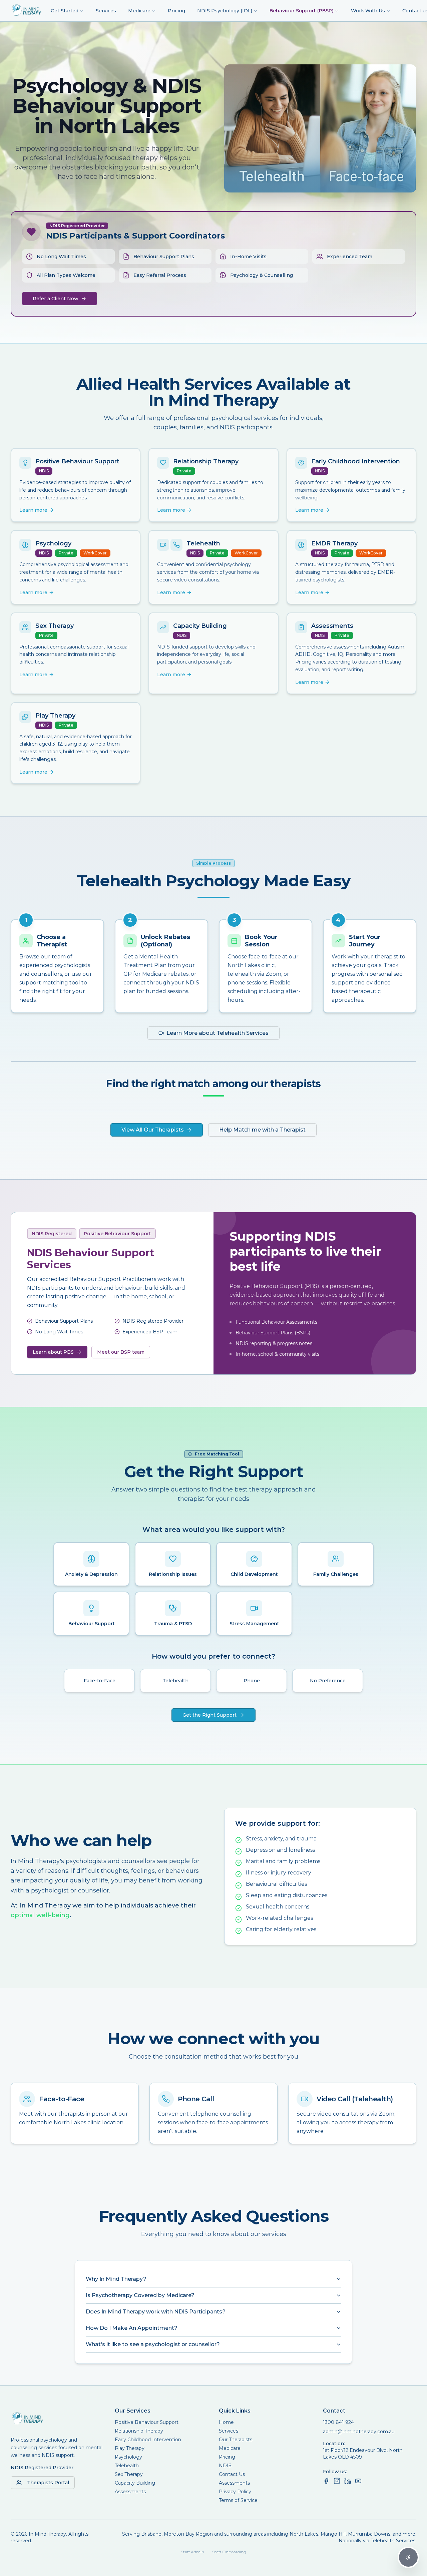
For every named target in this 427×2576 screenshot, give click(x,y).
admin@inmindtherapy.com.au (359, 2432)
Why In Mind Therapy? (116, 2279)
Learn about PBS (53, 1352)
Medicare (139, 11)
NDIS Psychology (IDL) (225, 11)
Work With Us (368, 11)
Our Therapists (236, 2440)
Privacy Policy (235, 2492)
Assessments (130, 2492)
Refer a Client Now (56, 299)
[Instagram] (337, 2481)
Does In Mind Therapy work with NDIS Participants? (156, 2312)
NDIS (225, 2466)
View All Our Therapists (153, 1130)
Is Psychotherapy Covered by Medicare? (140, 2295)
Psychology (128, 2457)
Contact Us (232, 2474)
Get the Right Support (209, 1715)
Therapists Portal (48, 2483)
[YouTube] (358, 2481)
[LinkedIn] (348, 2481)
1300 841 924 (338, 2422)
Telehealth (127, 2466)
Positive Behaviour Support (147, 2422)
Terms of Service (238, 2500)
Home (226, 2422)
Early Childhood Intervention (148, 2440)
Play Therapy (130, 2448)
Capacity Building (135, 2483)
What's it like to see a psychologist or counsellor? (153, 2344)
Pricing (176, 11)
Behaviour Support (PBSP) (302, 11)
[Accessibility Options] (408, 2557)
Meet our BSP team (121, 1352)
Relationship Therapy (139, 2431)
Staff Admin (192, 2552)
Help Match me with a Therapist (262, 1130)
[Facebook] (326, 2481)
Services (106, 11)
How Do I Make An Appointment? (132, 2328)
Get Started (65, 11)
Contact (334, 2411)
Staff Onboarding (229, 2552)
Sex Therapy (129, 2474)
